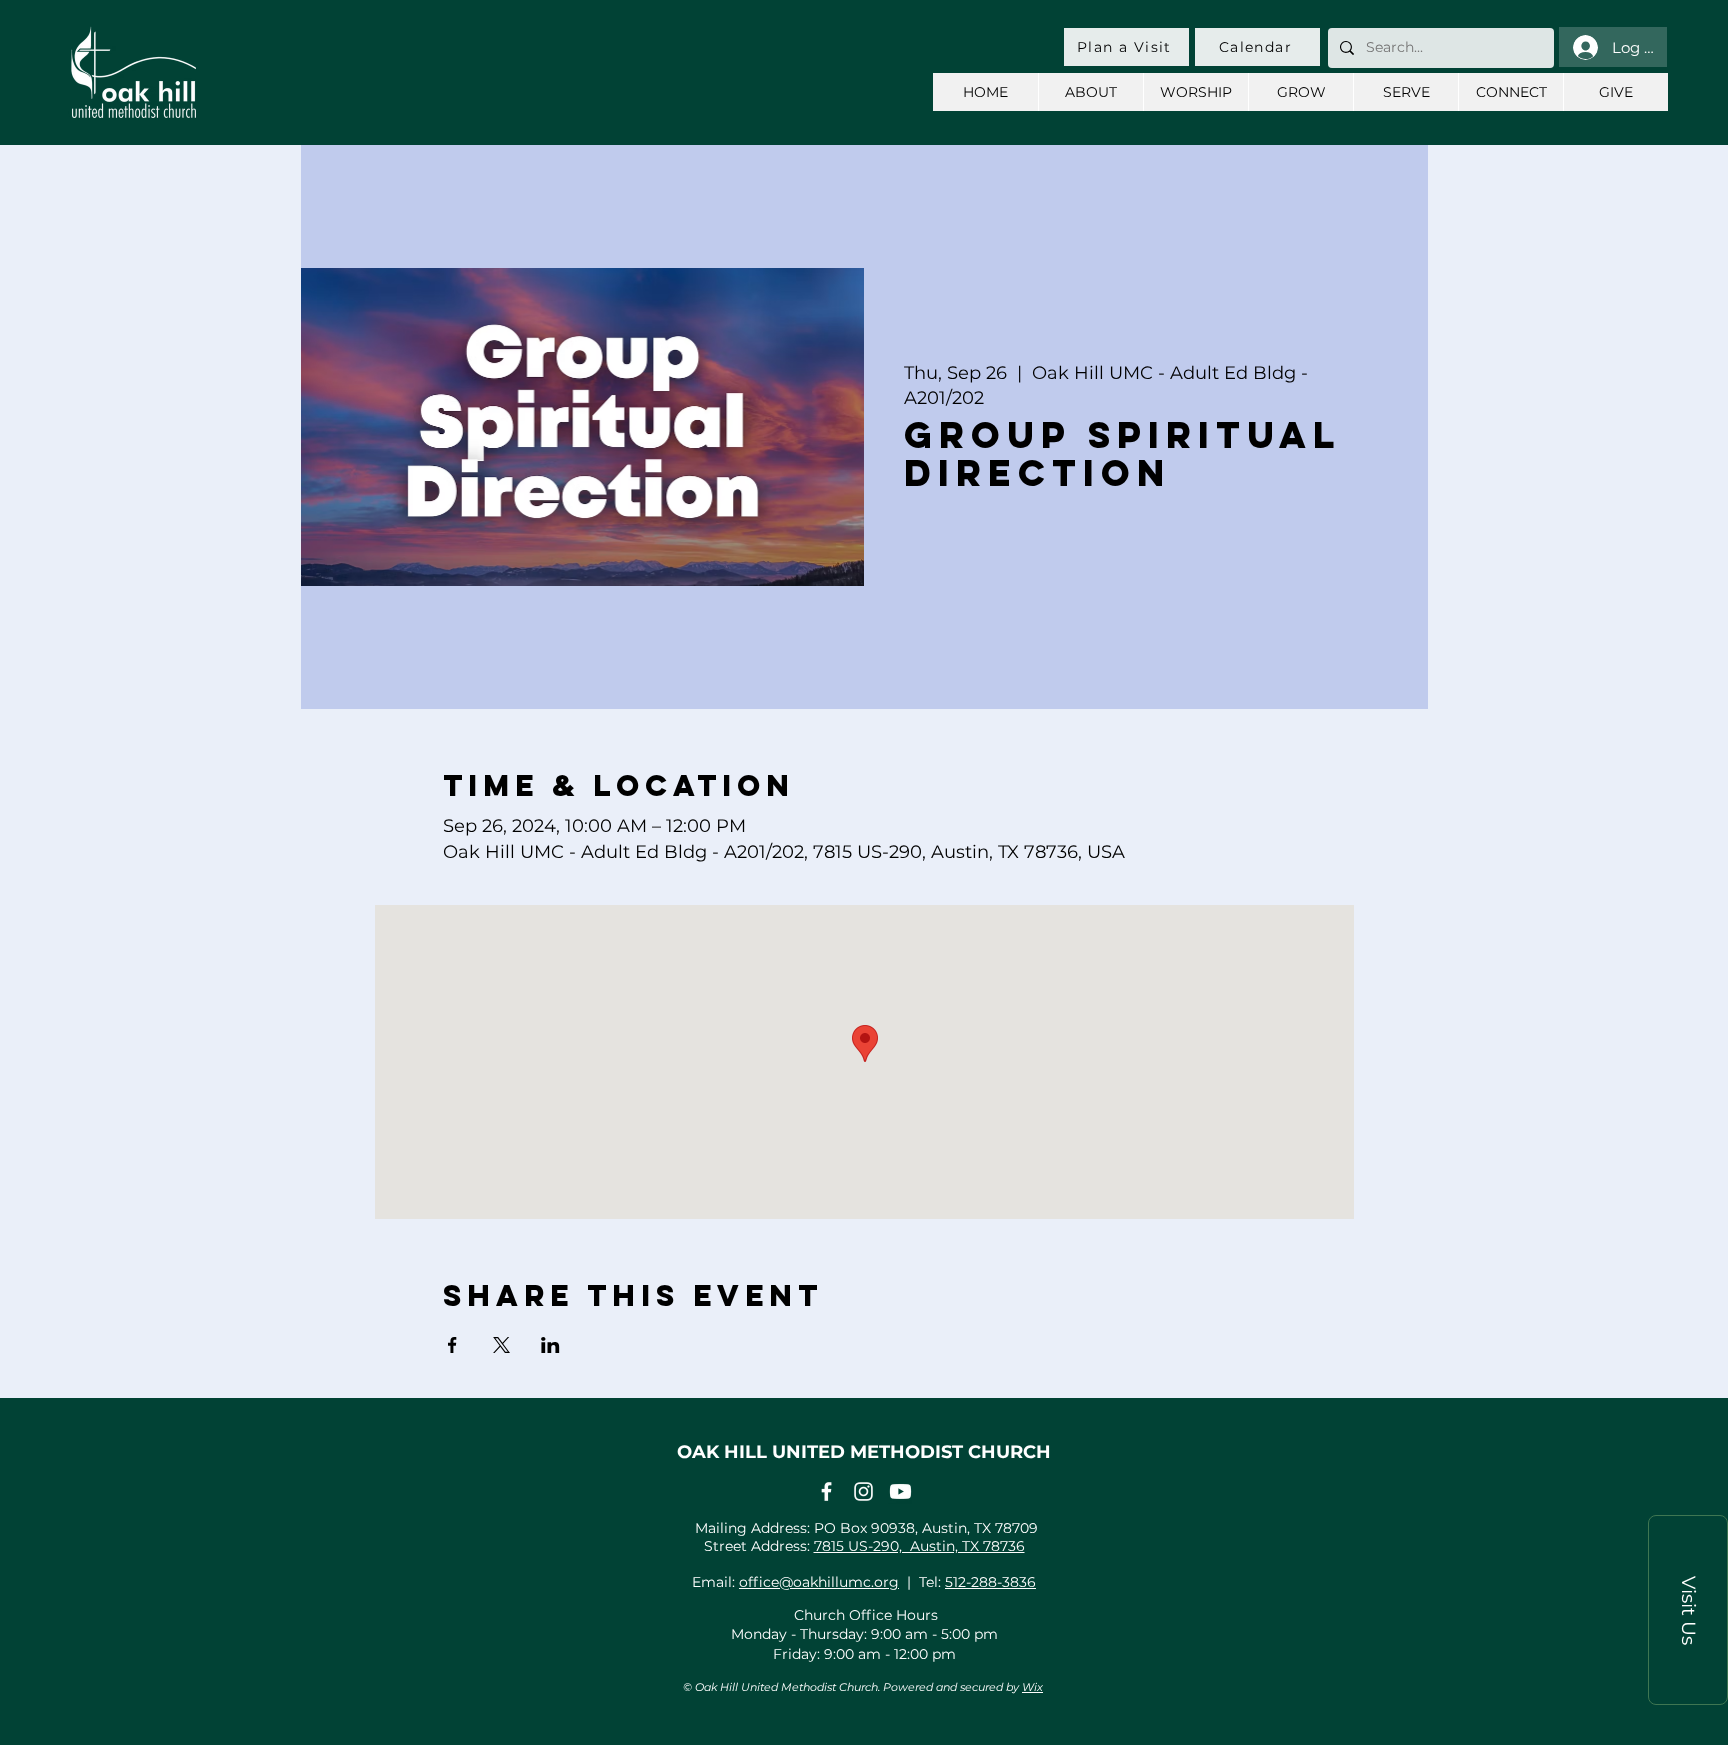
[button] (1688, 1610)
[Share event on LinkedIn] (550, 1345)
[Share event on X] (501, 1345)
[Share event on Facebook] (452, 1345)
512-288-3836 (990, 1582)
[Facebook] (826, 1491)
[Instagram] (863, 1491)
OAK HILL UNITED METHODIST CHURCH (864, 1452)
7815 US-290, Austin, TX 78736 (919, 1546)
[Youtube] (900, 1491)
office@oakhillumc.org (819, 1582)
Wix (1032, 1687)
